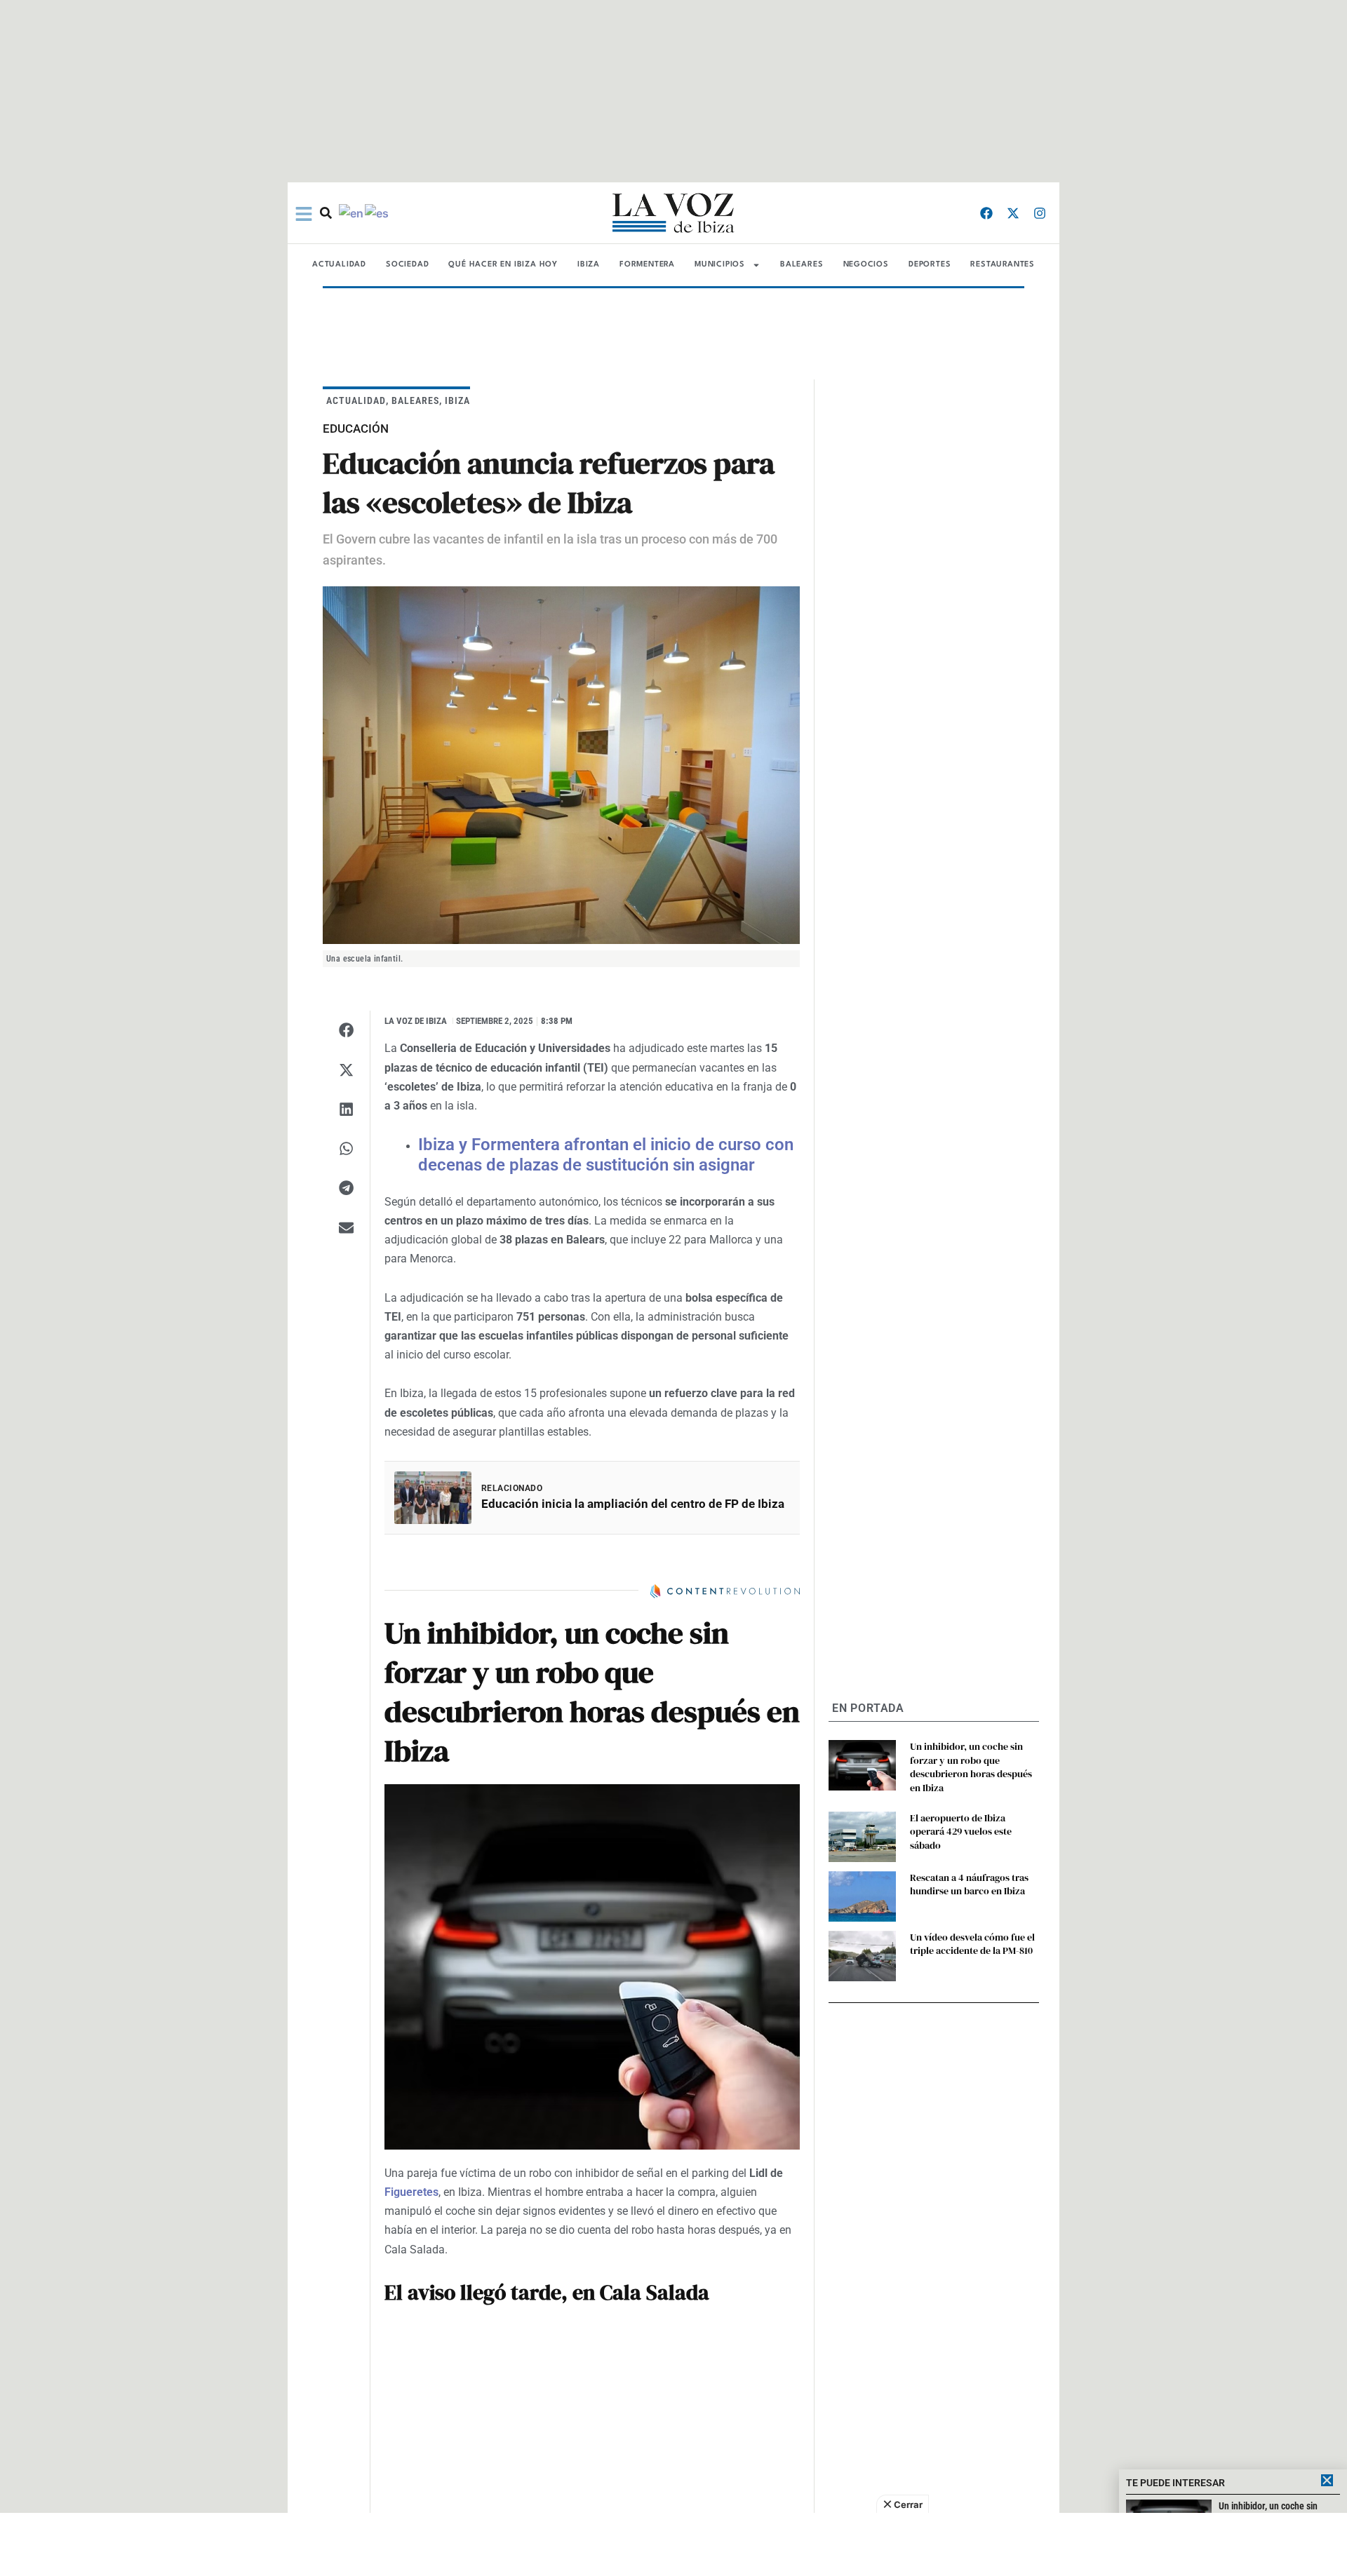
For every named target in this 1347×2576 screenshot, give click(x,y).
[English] (352, 213)
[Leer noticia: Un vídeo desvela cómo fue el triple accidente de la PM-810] (862, 1956)
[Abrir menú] (304, 214)
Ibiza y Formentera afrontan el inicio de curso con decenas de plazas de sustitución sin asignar (606, 1155)
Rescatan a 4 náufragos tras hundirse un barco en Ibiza (969, 1884)
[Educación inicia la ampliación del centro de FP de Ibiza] (433, 1498)
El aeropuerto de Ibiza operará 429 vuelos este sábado (961, 1832)
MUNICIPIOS (720, 265)
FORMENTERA (647, 265)
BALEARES (802, 265)
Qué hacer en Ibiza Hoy (503, 265)
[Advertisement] (673, 2544)
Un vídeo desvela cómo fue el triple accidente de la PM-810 (972, 1944)
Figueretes (411, 2192)
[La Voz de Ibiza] (673, 213)
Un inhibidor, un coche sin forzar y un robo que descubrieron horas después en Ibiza (971, 1767)
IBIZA (589, 265)
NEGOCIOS (866, 265)
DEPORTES (930, 265)
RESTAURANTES (1003, 265)
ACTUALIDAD (339, 265)
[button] (346, 1030)
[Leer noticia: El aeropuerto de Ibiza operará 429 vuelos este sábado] (862, 1837)
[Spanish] (377, 213)
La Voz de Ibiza (416, 1021)
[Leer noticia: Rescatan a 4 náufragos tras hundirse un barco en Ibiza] (862, 1896)
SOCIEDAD (407, 265)
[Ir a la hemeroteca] (326, 213)
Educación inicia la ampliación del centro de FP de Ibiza (633, 1504)
